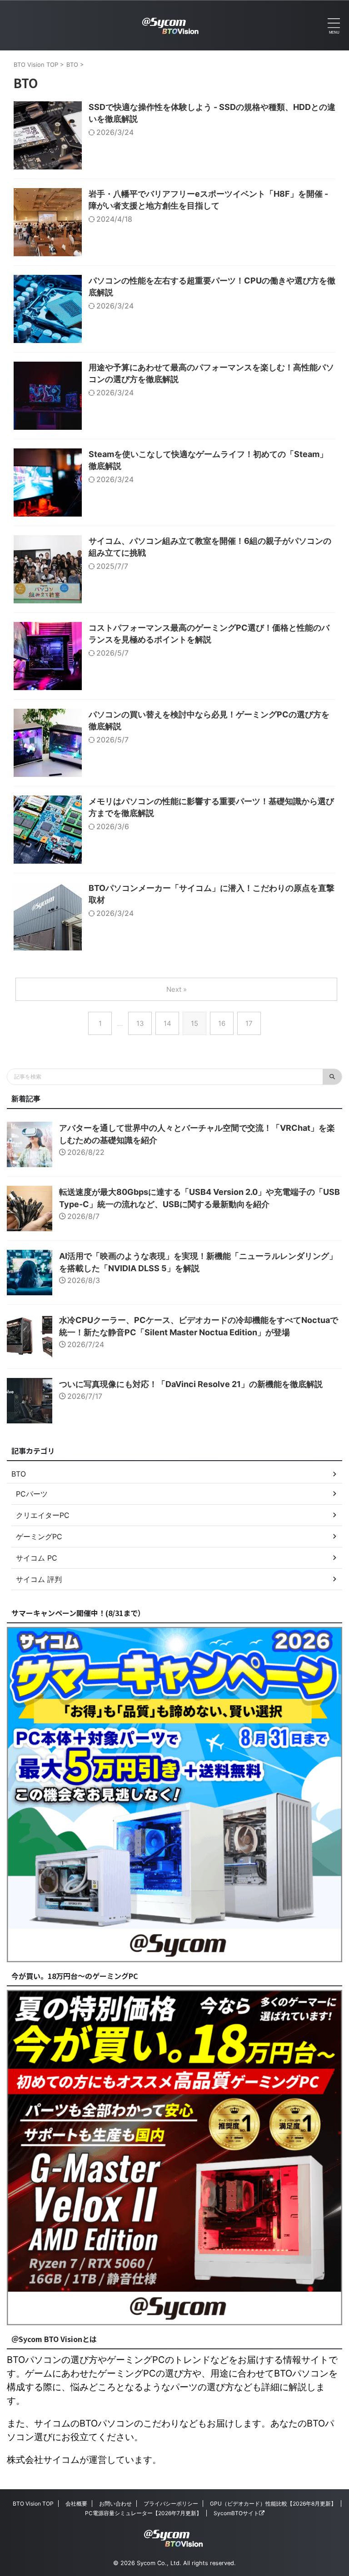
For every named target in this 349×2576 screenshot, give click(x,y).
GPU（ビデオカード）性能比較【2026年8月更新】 (273, 2504)
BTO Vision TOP (33, 2504)
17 (249, 1023)
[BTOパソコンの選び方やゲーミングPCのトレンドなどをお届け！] (171, 25)
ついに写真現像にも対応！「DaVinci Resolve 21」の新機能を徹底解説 (191, 1384)
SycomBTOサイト (236, 2513)
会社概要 (76, 2504)
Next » (177, 989)
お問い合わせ (115, 2504)
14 (167, 1023)
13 (140, 1023)
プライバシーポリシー (171, 2504)
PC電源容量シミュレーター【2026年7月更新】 (143, 2513)
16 (222, 1023)
